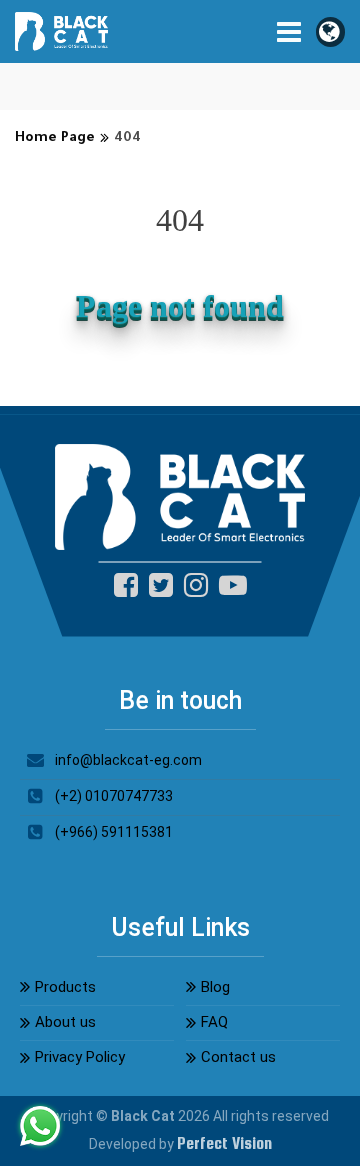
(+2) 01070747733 (114, 796)
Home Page (55, 138)
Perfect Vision (224, 1143)
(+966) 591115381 (114, 832)
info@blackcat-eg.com (128, 760)
